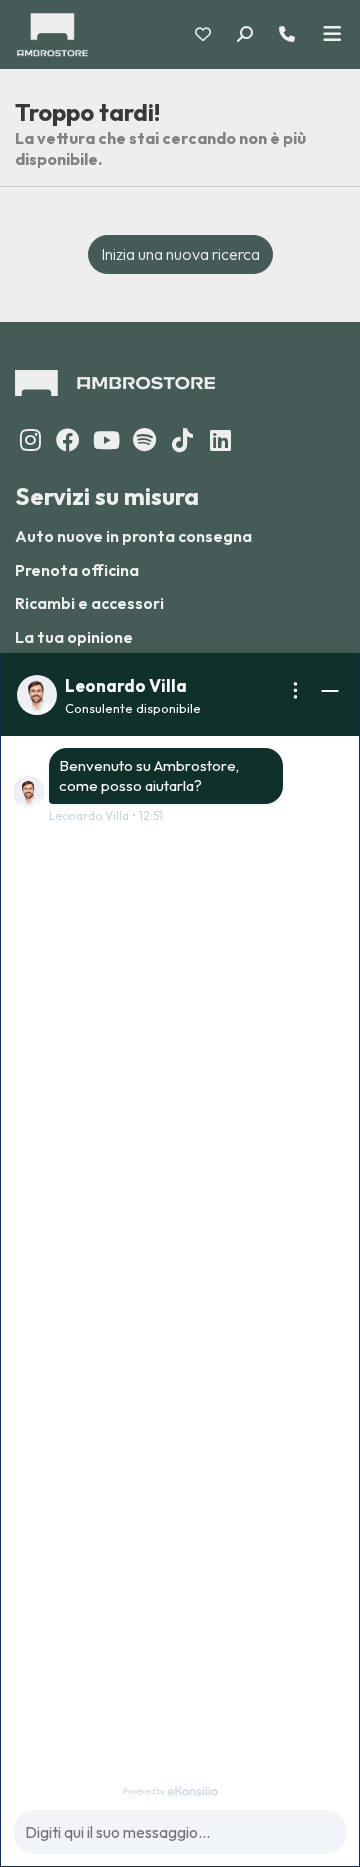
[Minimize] (330, 691)
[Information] (296, 691)
